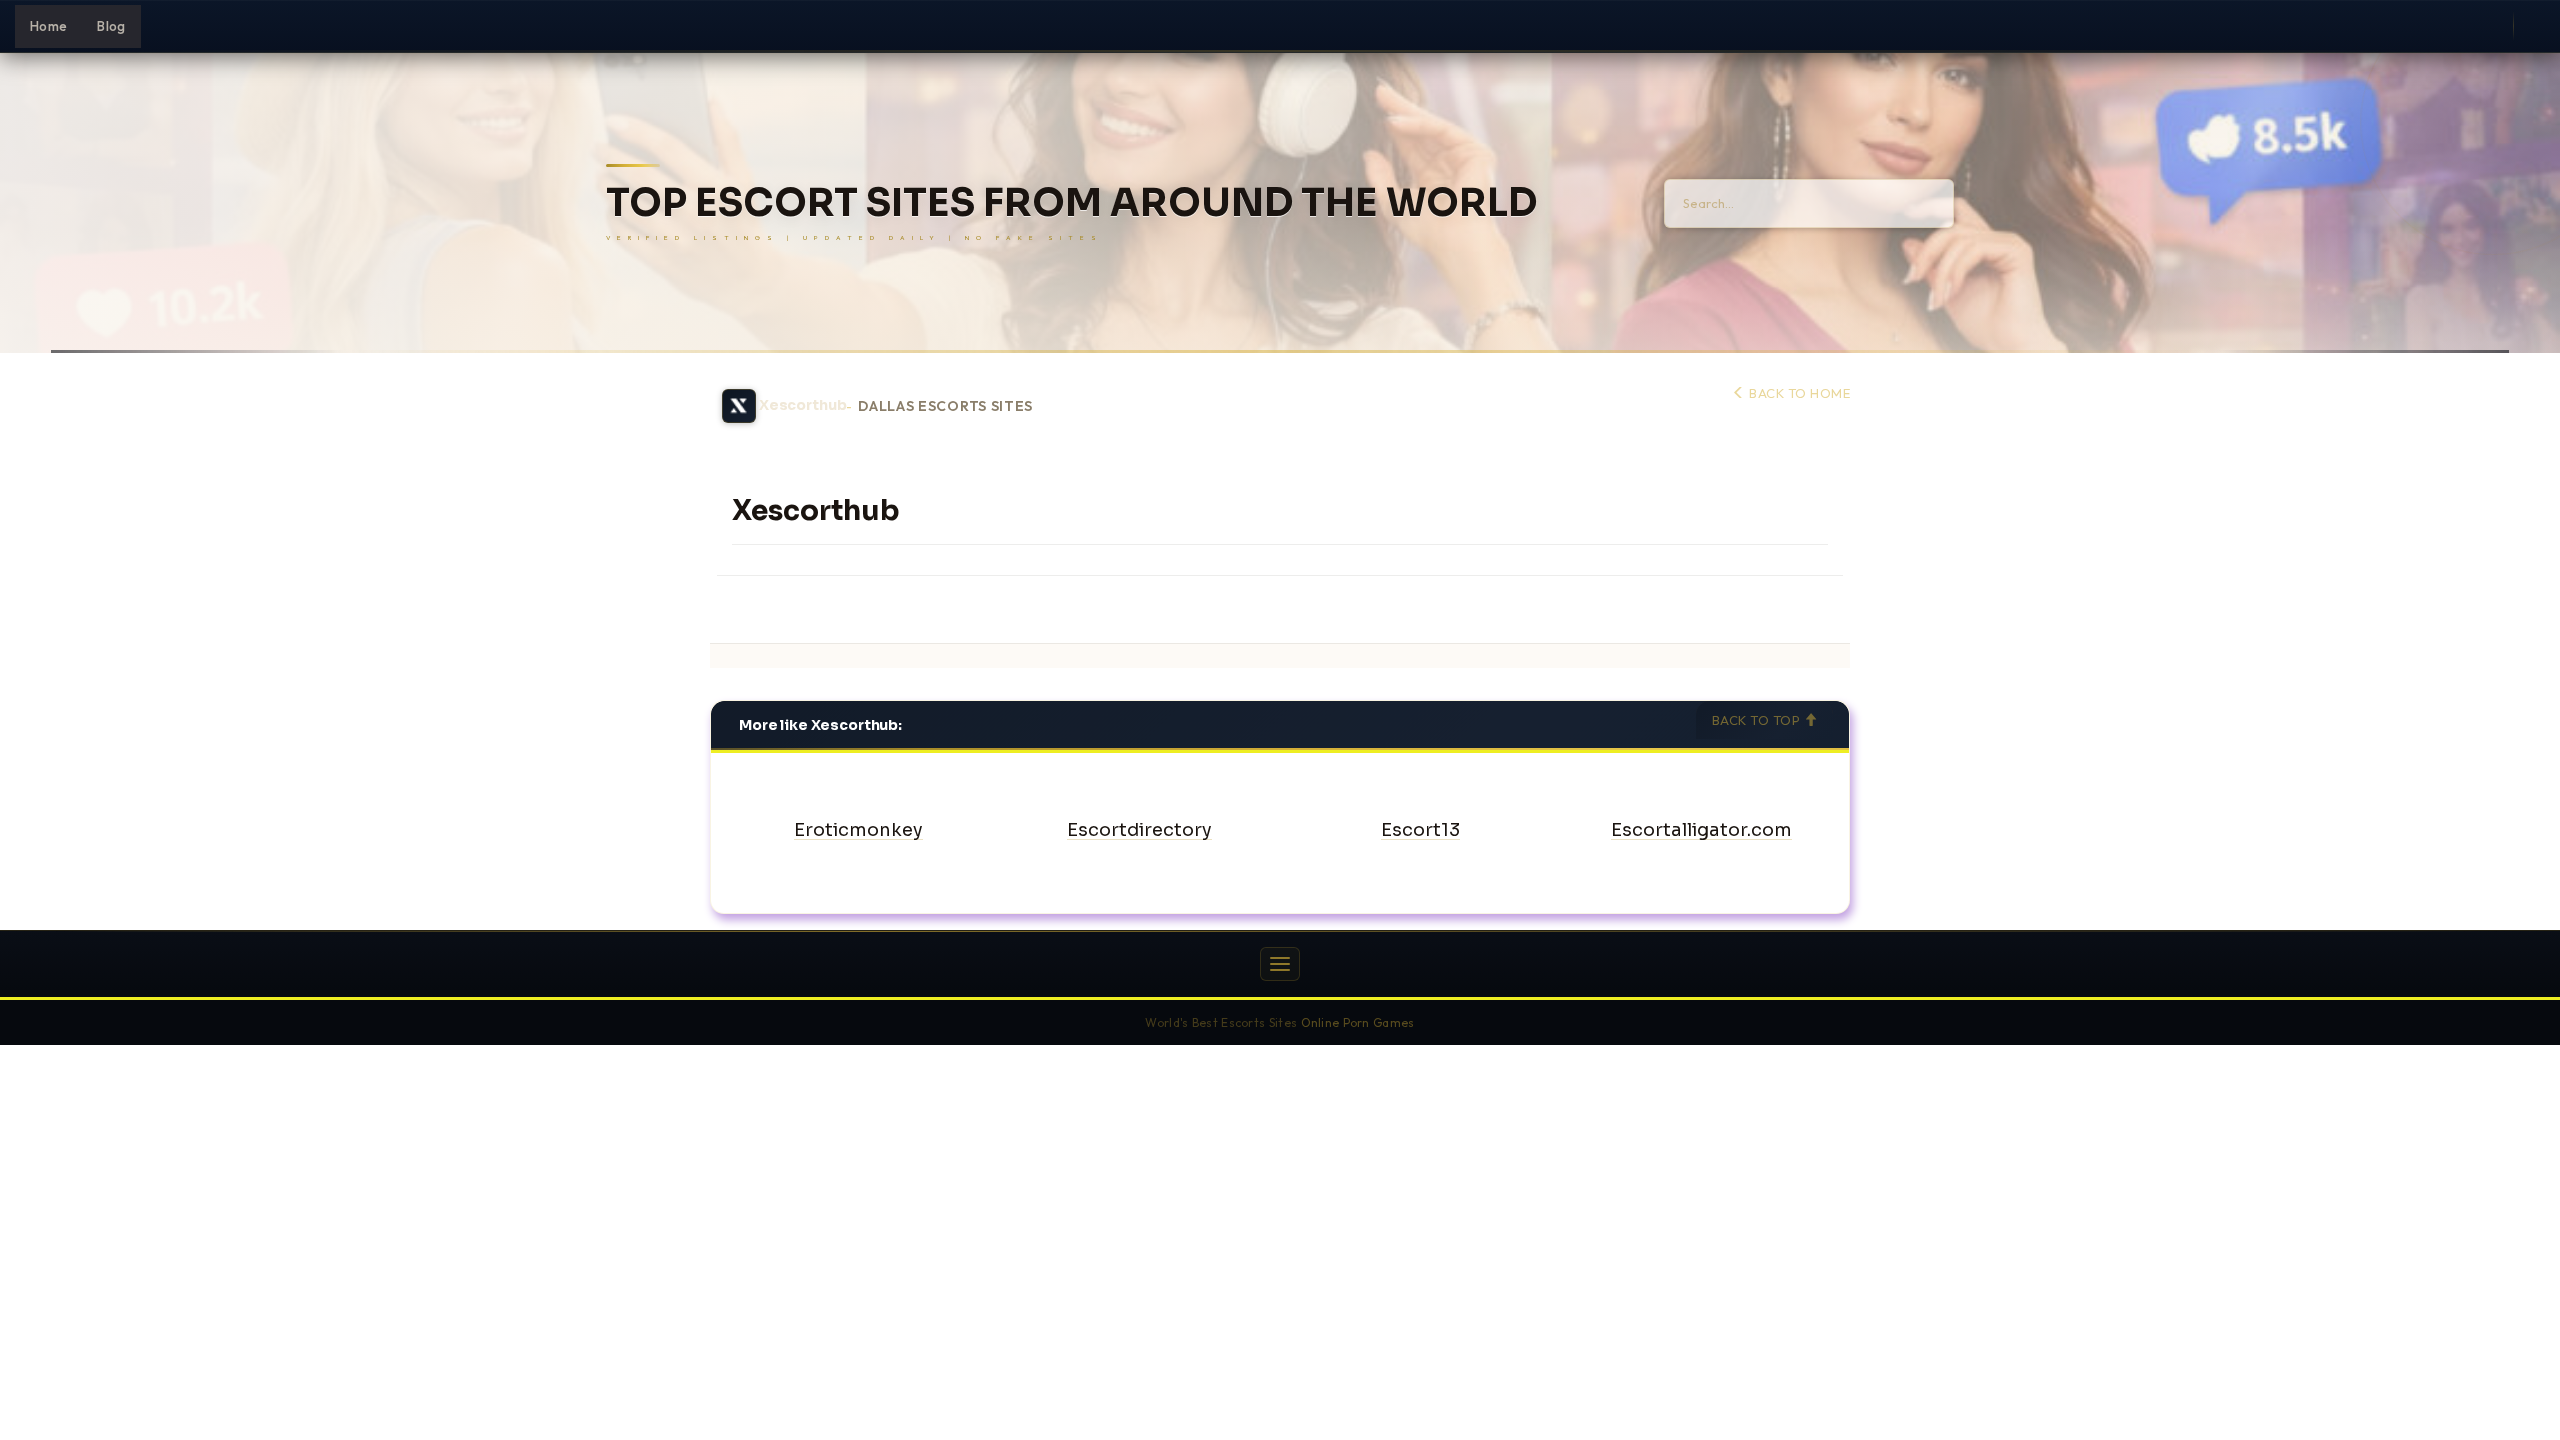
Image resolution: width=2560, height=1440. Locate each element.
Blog (111, 26)
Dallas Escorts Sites (945, 406)
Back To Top (1758, 720)
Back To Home (1798, 393)
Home (48, 26)
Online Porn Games (1358, 1022)
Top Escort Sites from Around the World (1071, 203)
